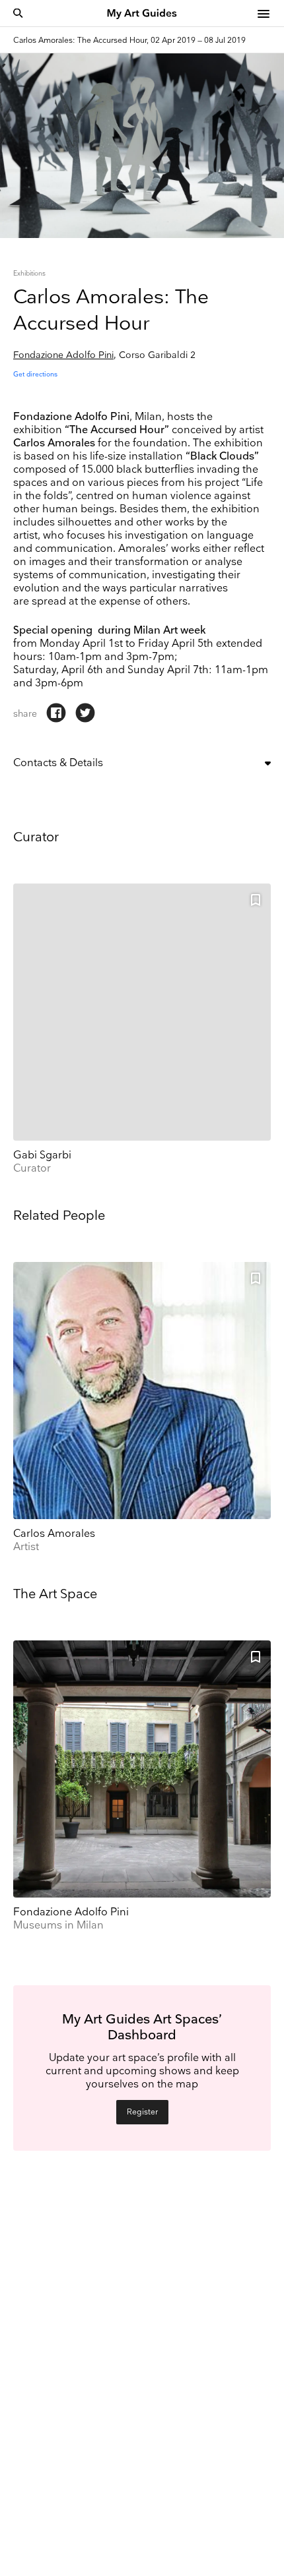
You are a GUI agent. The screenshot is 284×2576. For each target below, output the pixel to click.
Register (142, 2112)
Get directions (35, 374)
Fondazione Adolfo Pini (63, 355)
